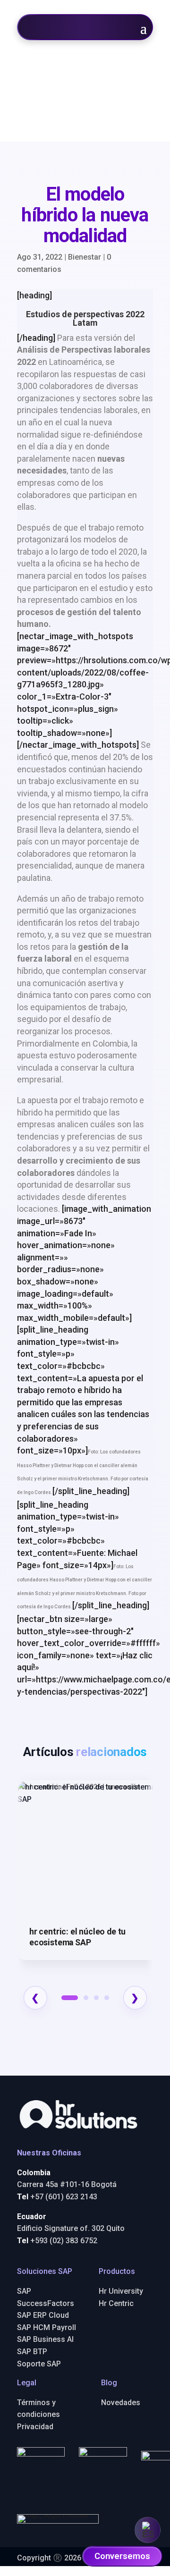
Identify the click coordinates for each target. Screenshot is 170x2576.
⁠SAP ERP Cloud (43, 2315)
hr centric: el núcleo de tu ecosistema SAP (77, 1937)
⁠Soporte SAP (39, 2364)
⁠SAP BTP (32, 2352)
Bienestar (85, 257)
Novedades (121, 2403)
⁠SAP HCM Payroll (47, 2327)
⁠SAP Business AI (45, 2339)
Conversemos (122, 2556)
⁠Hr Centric (116, 2303)
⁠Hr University (121, 2291)
